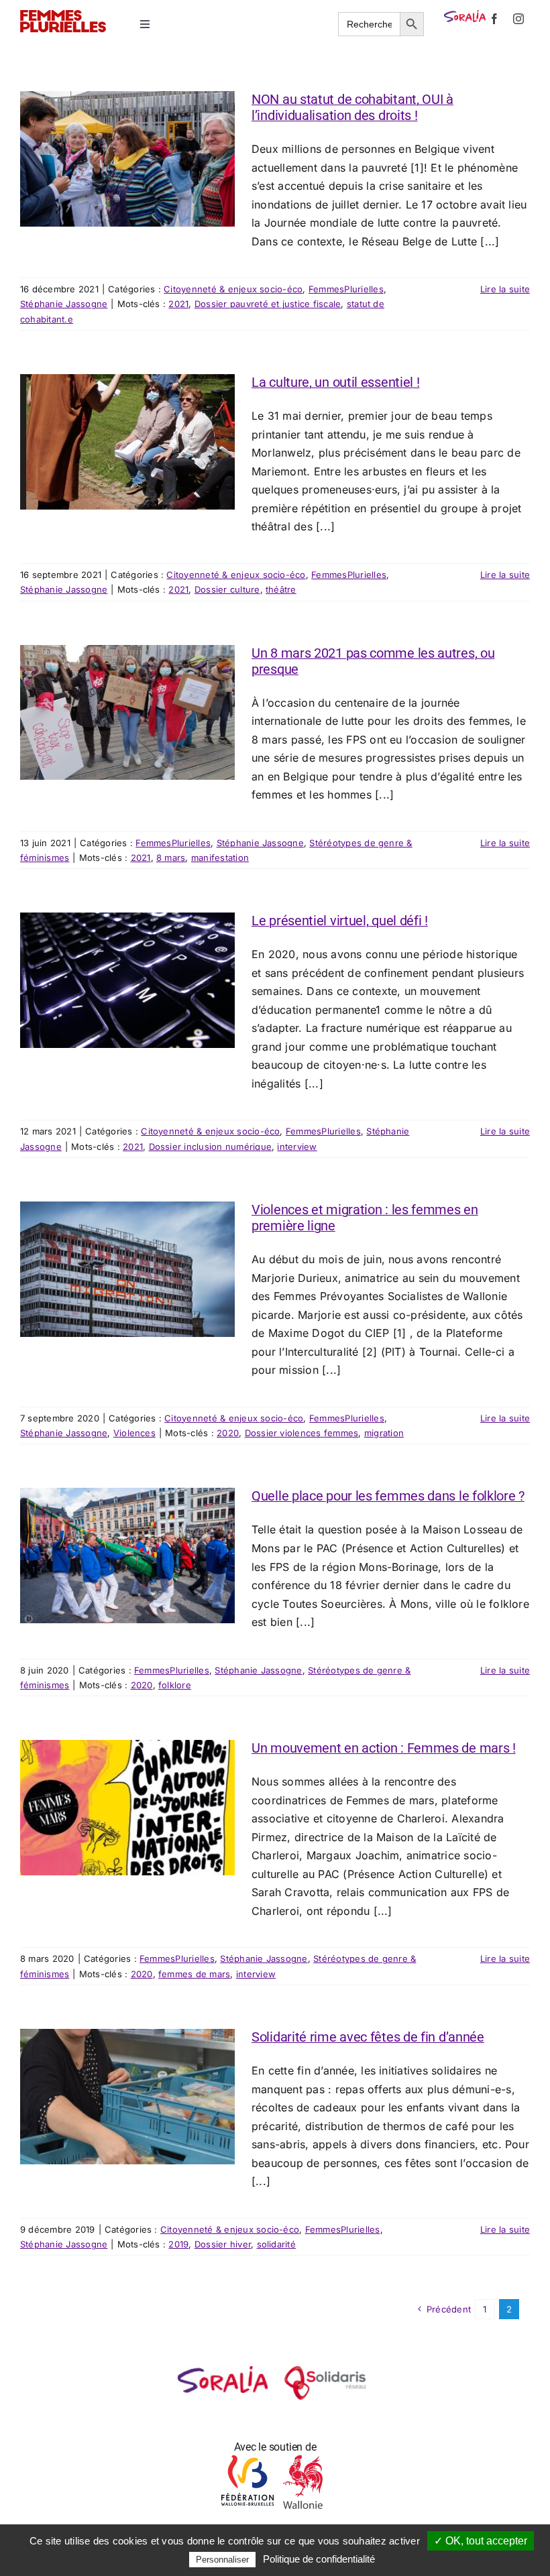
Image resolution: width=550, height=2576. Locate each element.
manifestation (220, 858)
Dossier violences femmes (302, 1433)
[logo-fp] (63, 15)
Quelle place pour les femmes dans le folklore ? (388, 1496)
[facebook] (494, 19)
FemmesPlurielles (346, 289)
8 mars (171, 858)
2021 (178, 304)
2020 (228, 1433)
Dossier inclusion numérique (210, 1147)
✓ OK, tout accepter (481, 2541)
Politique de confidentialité (319, 2559)
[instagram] (518, 19)
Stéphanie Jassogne (64, 304)
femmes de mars (194, 1974)
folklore (175, 1685)
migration (384, 1433)
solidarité (276, 2244)
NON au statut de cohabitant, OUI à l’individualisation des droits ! (352, 107)
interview (297, 1147)
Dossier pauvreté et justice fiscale (268, 304)
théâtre (281, 589)
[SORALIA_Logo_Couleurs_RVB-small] (464, 15)
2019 (178, 2244)
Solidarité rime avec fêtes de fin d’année (368, 2037)
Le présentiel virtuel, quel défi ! (340, 921)
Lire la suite (505, 289)
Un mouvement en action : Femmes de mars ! (384, 1748)
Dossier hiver (223, 2244)
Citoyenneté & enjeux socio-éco (233, 289)
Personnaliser (222, 2560)
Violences (134, 1433)
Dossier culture (227, 589)
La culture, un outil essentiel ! (335, 382)
